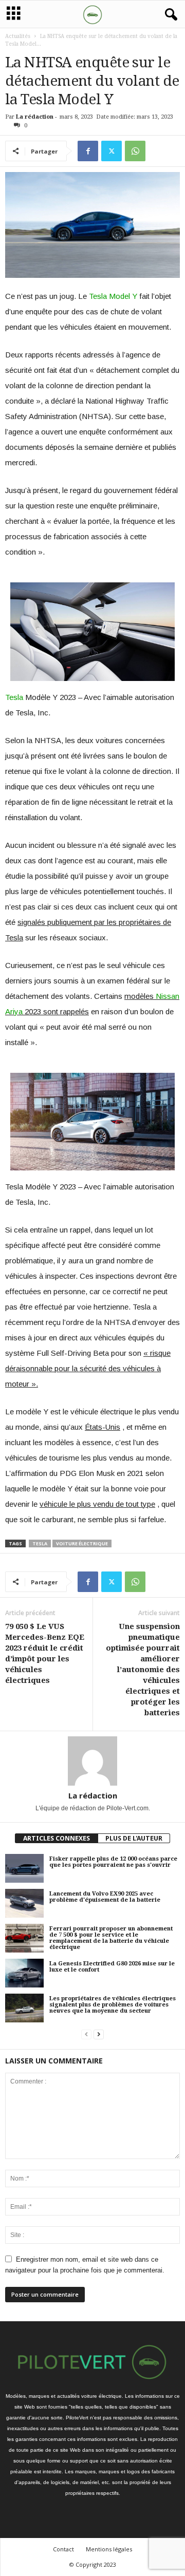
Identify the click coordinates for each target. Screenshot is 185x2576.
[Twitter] (112, 151)
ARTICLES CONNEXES (57, 1838)
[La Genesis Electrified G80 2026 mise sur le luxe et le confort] (24, 1973)
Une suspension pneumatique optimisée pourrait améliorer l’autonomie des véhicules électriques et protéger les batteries (143, 1670)
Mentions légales (109, 2549)
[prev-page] (86, 2034)
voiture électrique (82, 1543)
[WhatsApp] (135, 151)
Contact (63, 2549)
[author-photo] (92, 1761)
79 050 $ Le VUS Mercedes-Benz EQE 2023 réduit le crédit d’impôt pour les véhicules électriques (45, 1653)
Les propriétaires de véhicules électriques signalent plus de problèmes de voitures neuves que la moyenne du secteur (113, 2005)
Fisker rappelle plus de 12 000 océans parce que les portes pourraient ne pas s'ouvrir (113, 1862)
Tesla (14, 697)
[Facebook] (88, 151)
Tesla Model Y (113, 296)
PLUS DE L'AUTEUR (134, 1838)
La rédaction (35, 117)
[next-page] (99, 2034)
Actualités (18, 36)
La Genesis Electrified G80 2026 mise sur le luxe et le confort (112, 1967)
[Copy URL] (159, 151)
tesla (40, 1543)
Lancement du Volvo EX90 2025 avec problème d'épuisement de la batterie (105, 1897)
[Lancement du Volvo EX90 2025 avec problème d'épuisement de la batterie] (24, 1903)
